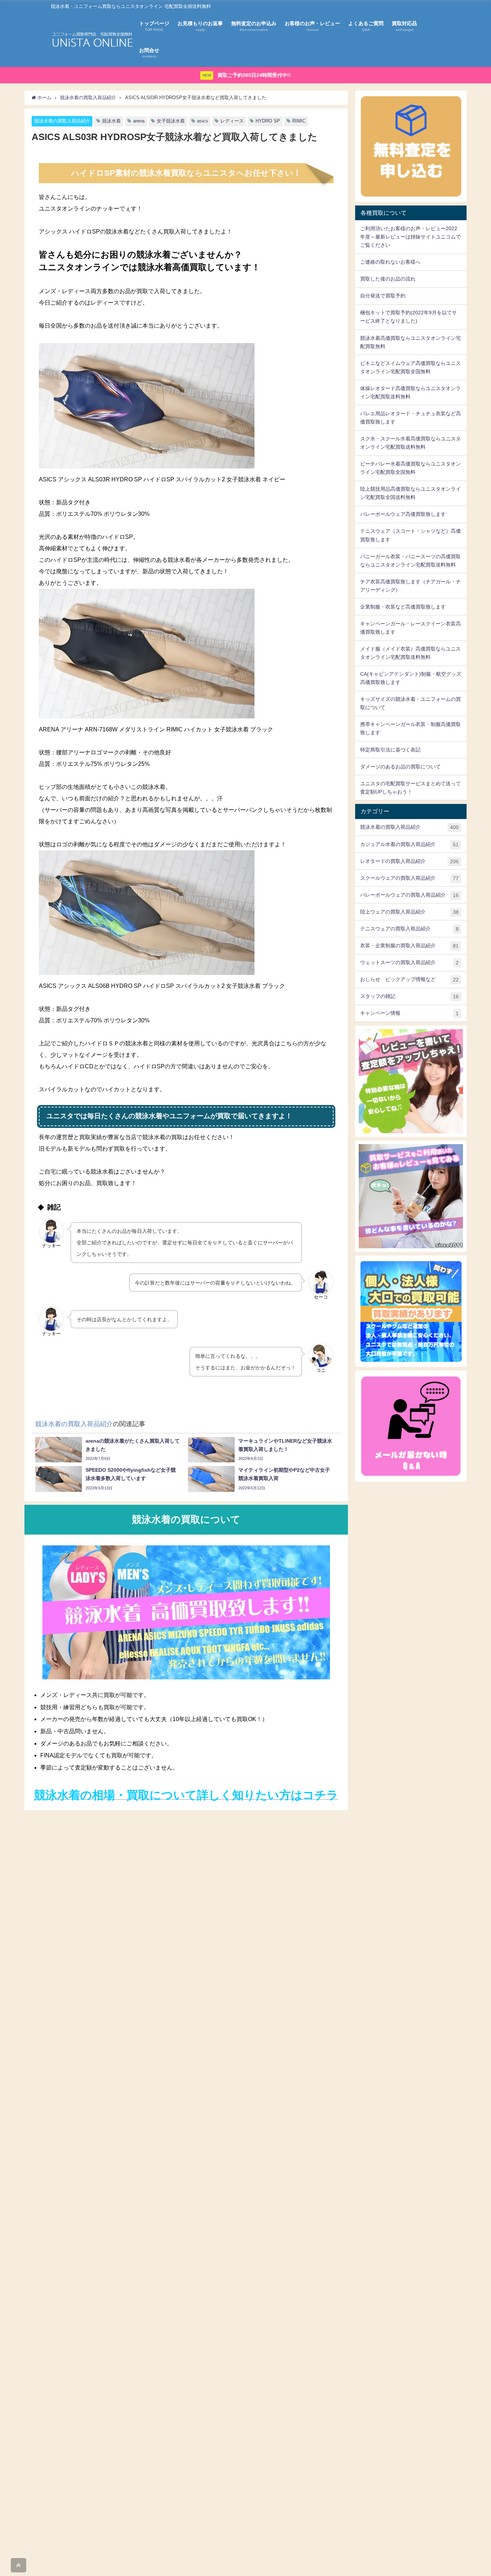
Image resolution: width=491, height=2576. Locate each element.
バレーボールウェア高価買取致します (403, 514)
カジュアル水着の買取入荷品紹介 (409, 844)
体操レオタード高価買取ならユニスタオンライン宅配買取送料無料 (410, 392)
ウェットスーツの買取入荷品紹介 (409, 963)
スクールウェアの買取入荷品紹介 (409, 878)
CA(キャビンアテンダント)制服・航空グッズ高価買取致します (411, 678)
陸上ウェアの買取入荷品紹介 (409, 912)
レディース (232, 121)
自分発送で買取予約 (383, 296)
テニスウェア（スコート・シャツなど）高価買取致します (410, 535)
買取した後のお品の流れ (388, 279)
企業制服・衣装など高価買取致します (403, 607)
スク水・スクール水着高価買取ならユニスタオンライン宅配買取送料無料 (410, 443)
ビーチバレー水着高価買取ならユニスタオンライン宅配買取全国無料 (410, 468)
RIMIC (299, 121)
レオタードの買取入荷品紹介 (409, 861)
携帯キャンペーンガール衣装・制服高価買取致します (410, 728)
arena (139, 121)
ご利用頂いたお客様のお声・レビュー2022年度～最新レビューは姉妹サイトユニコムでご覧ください (410, 237)
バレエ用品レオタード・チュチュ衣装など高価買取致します (410, 418)
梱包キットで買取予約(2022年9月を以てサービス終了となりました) (409, 317)
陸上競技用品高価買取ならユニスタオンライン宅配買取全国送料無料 (410, 493)
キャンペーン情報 (409, 1013)
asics (203, 121)
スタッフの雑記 (409, 996)
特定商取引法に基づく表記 (390, 750)
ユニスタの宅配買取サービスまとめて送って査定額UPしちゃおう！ (410, 788)
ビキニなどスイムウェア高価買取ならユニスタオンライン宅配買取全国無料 (410, 367)
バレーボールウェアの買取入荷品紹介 (409, 895)
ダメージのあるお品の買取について (400, 767)
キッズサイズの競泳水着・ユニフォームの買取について (410, 703)
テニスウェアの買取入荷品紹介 (409, 929)
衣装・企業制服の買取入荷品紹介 (409, 946)
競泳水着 (111, 121)
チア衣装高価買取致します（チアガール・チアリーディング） (410, 586)
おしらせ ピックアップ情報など (409, 979)
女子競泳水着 (171, 121)
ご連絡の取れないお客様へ (390, 262)
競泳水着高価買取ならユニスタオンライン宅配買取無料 (410, 342)
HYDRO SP (268, 121)
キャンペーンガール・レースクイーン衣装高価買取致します (410, 628)
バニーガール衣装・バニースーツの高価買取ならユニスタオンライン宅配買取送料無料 (410, 561)
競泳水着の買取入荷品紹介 (62, 121)
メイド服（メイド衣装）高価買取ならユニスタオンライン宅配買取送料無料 (410, 653)
